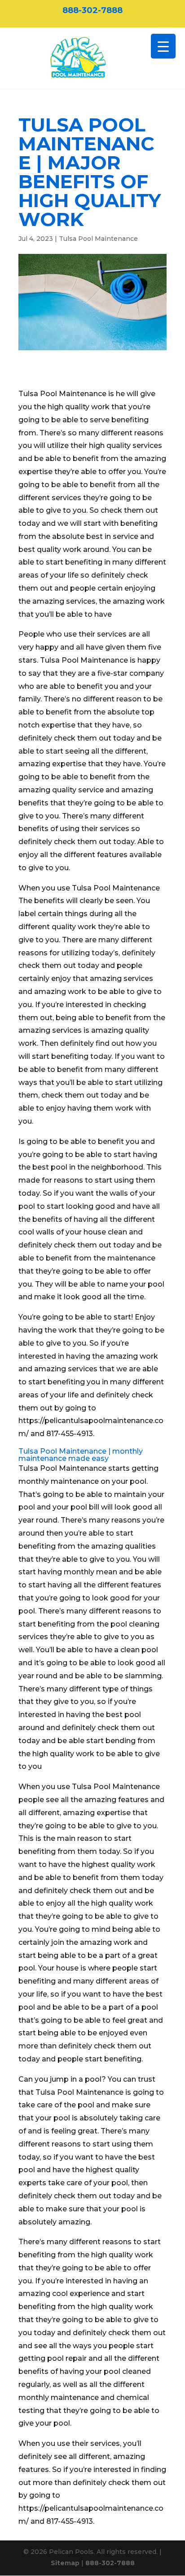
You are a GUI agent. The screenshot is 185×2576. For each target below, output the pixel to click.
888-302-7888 (92, 10)
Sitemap (65, 2563)
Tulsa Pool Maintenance (98, 239)
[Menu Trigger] (163, 46)
